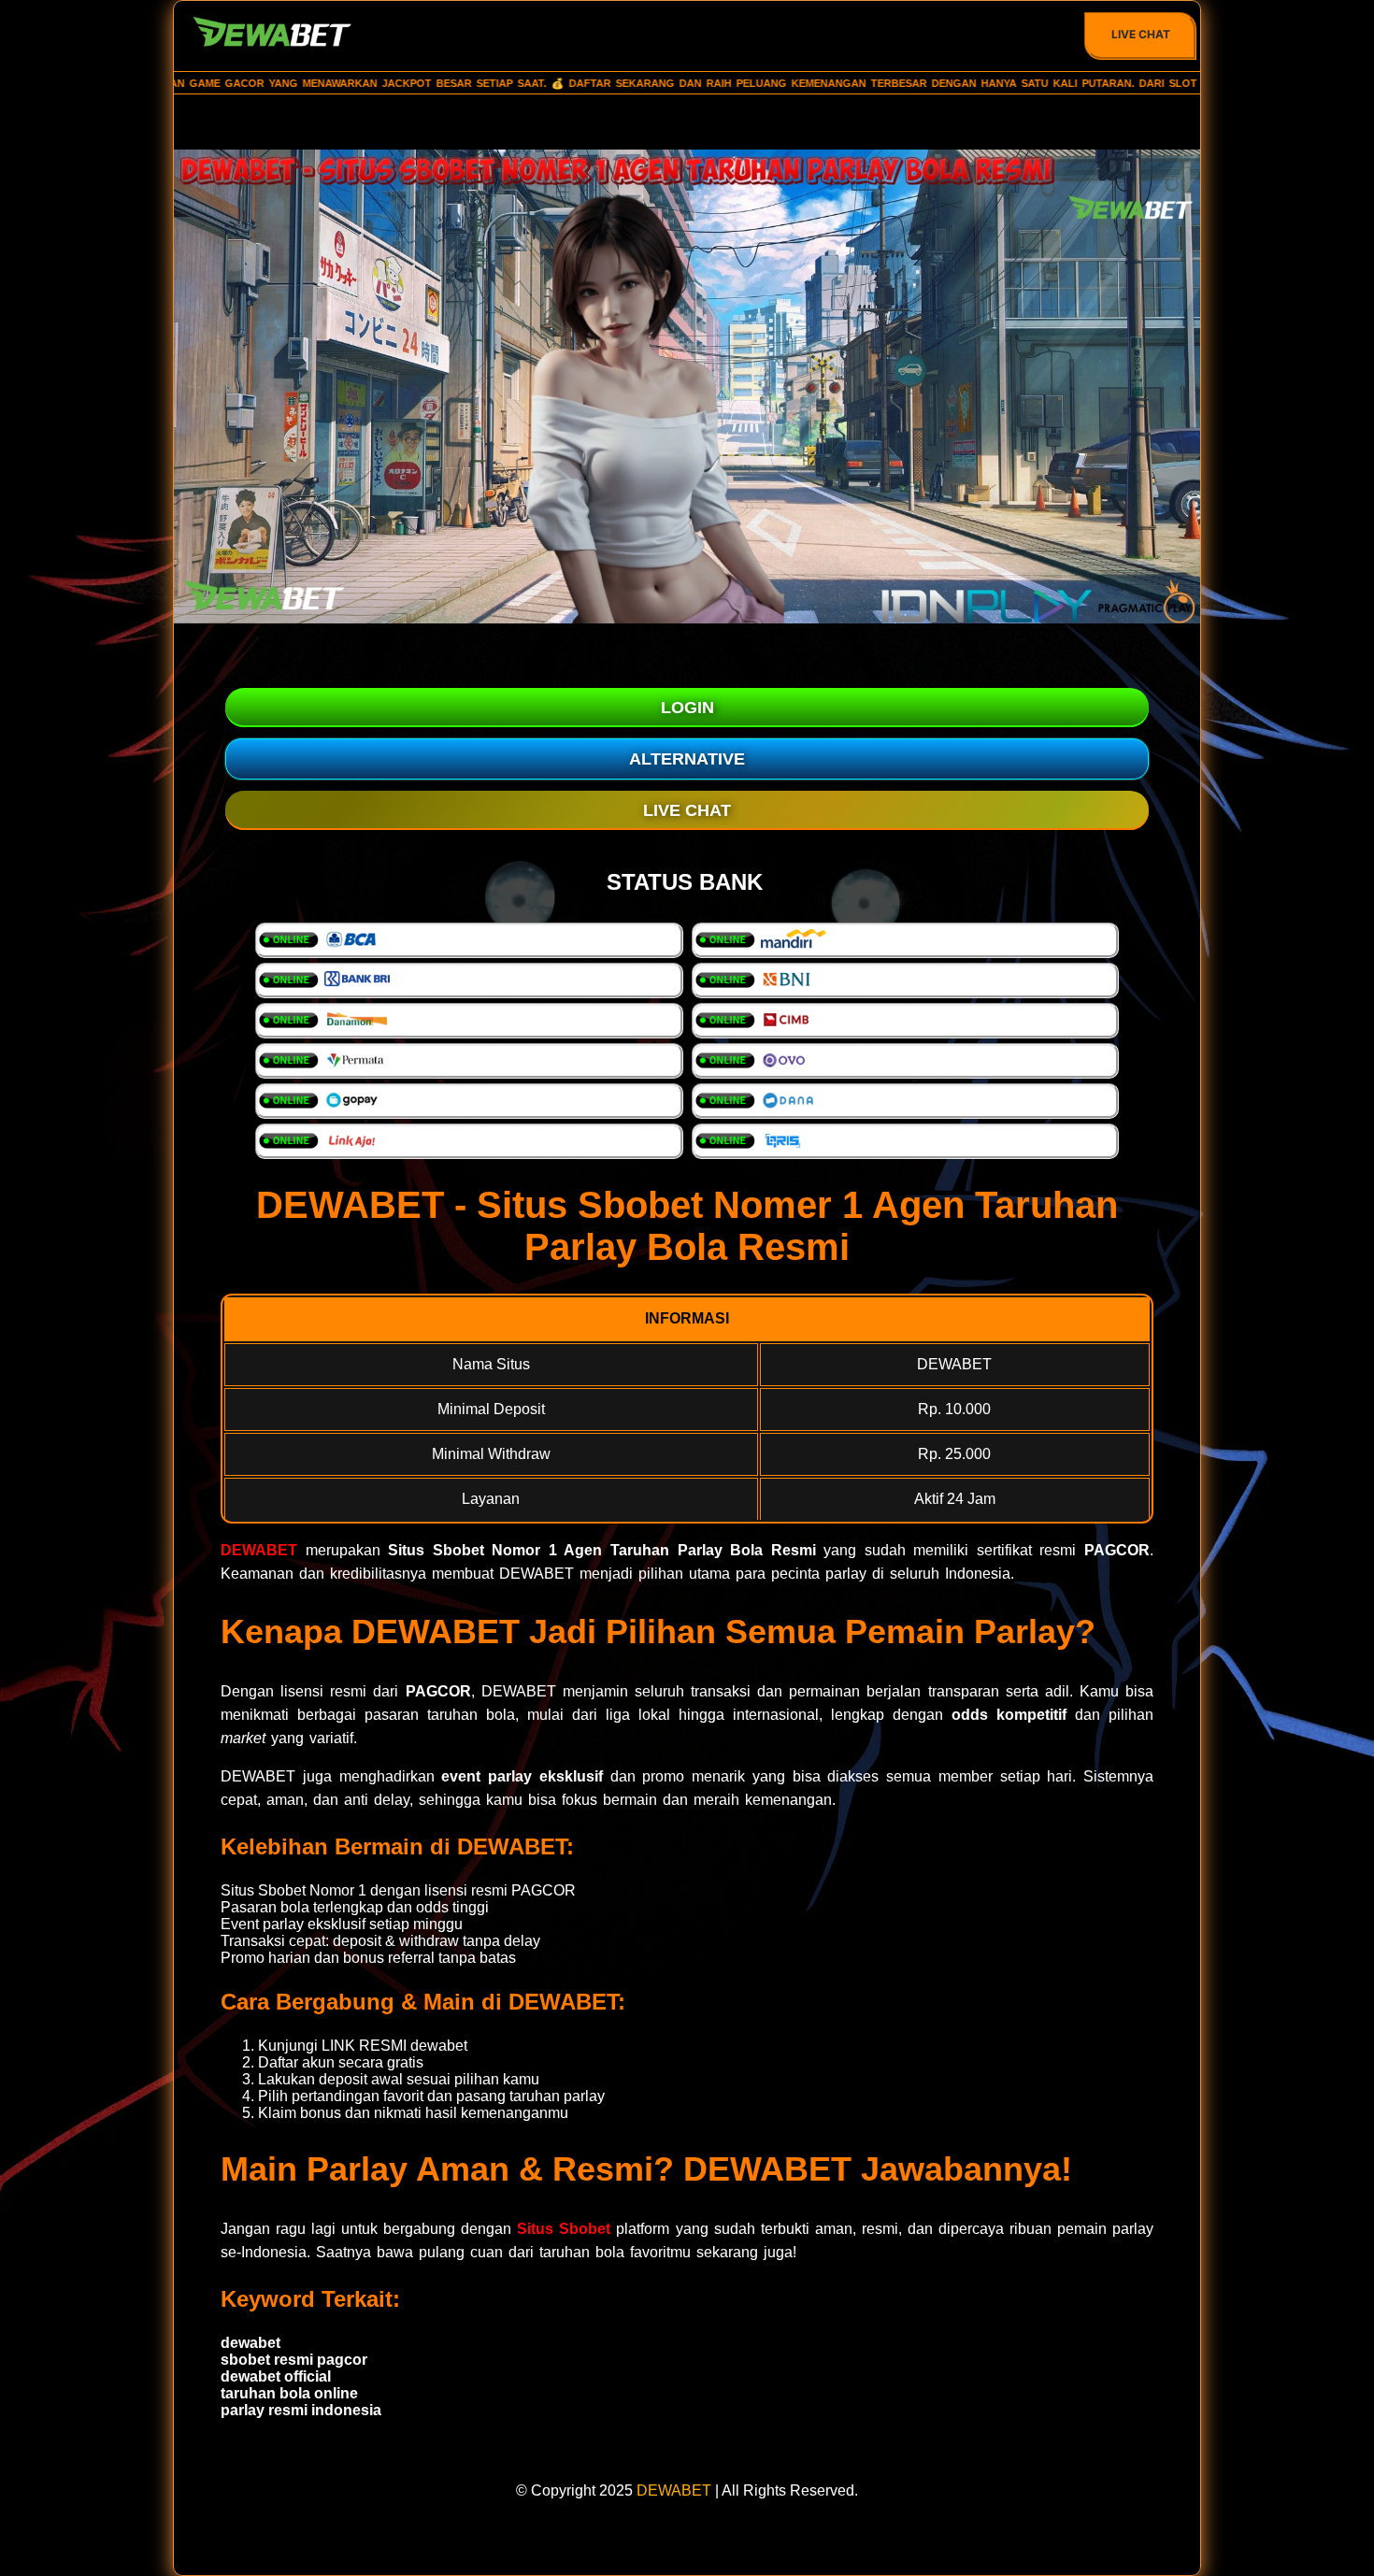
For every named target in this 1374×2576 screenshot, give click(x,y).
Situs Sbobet (564, 2229)
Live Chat (1141, 34)
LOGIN (687, 708)
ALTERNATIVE (687, 759)
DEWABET (259, 1550)
